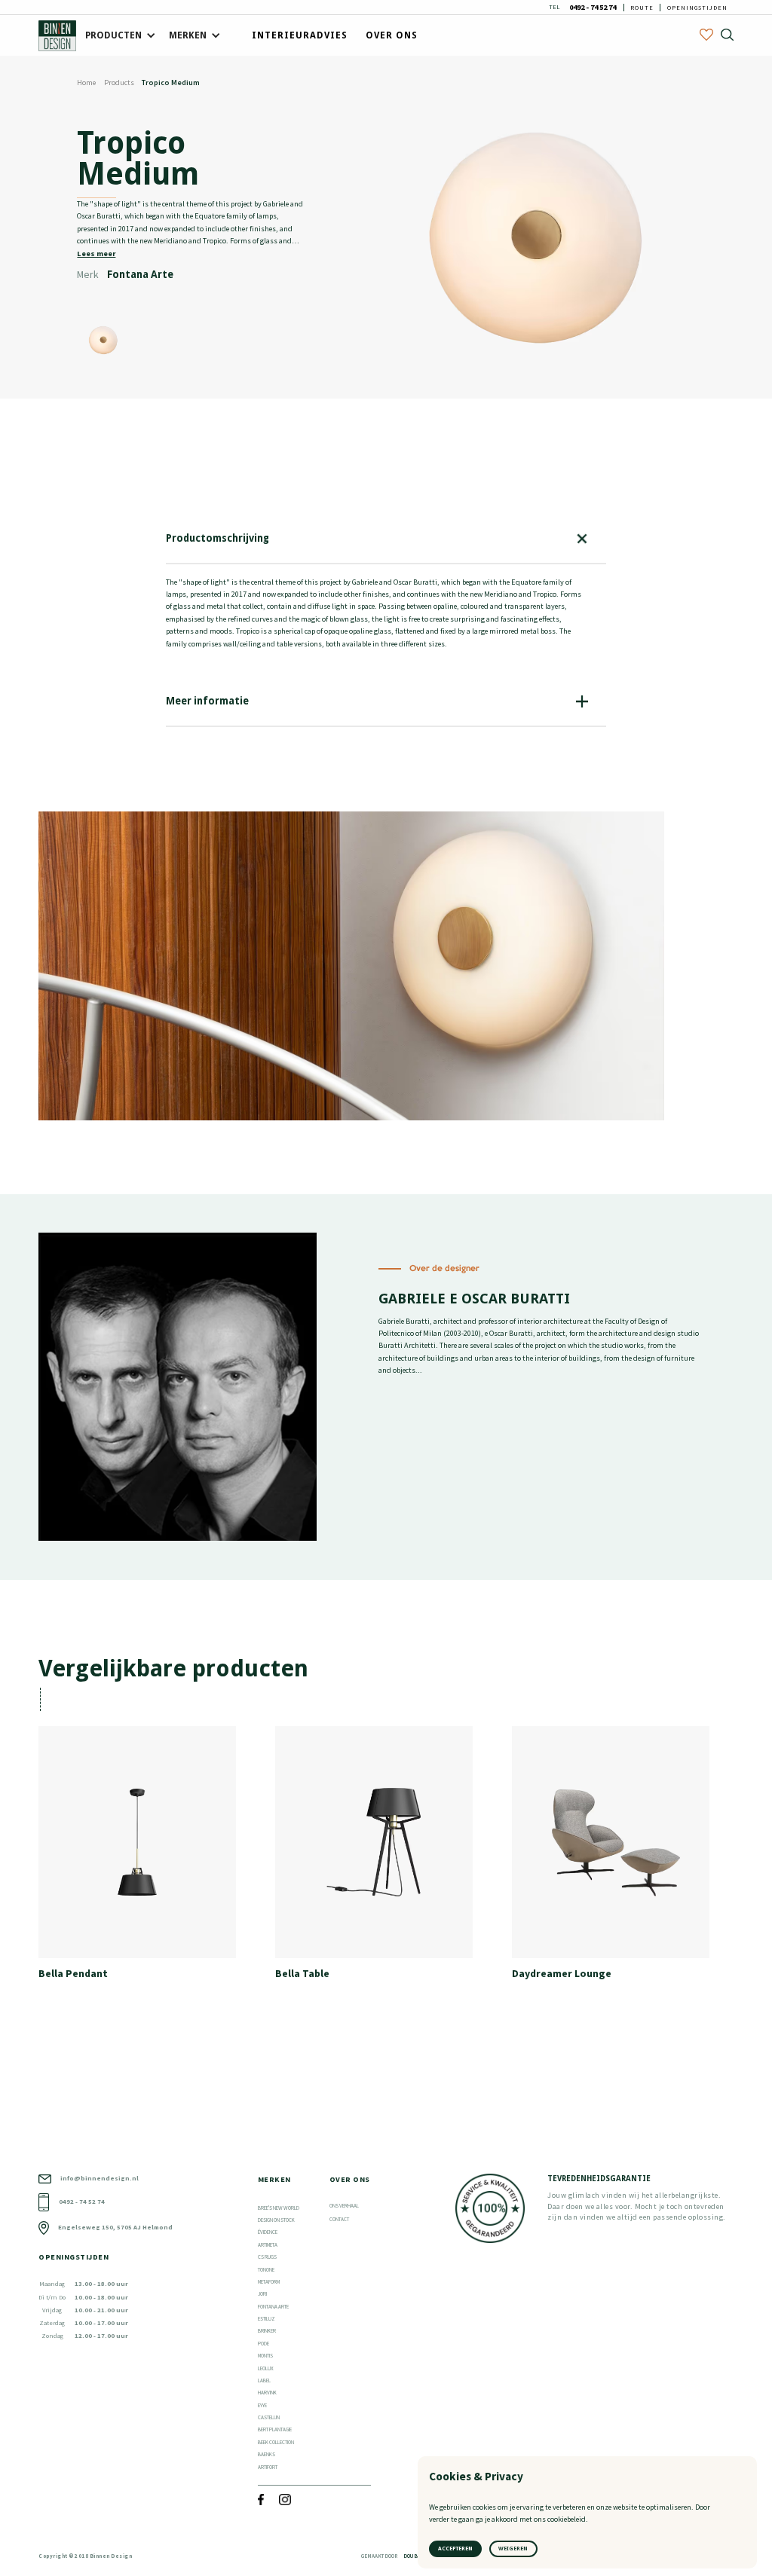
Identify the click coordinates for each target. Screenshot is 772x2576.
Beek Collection (276, 2442)
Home (86, 83)
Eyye (262, 2405)
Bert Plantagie (275, 2429)
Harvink (267, 2393)
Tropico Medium (171, 83)
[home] (57, 36)
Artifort (268, 2467)
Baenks (267, 2454)
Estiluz (267, 2319)
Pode (263, 2344)
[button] (118, 36)
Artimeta (268, 2245)
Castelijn (269, 2417)
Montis (265, 2356)
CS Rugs (267, 2257)
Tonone (266, 2270)
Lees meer (96, 254)
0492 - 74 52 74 (593, 8)
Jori (262, 2294)
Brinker (267, 2331)
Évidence (268, 2232)
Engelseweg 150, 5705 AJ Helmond (115, 2227)
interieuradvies (300, 35)
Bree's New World (279, 2208)
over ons (392, 35)
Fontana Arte (273, 2307)
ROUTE (642, 8)
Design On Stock (276, 2220)
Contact (339, 2219)
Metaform (269, 2282)
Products (119, 83)
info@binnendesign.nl (100, 2178)
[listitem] (149, 1858)
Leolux (266, 2368)
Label (264, 2380)
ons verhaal (344, 2206)
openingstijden (697, 8)
